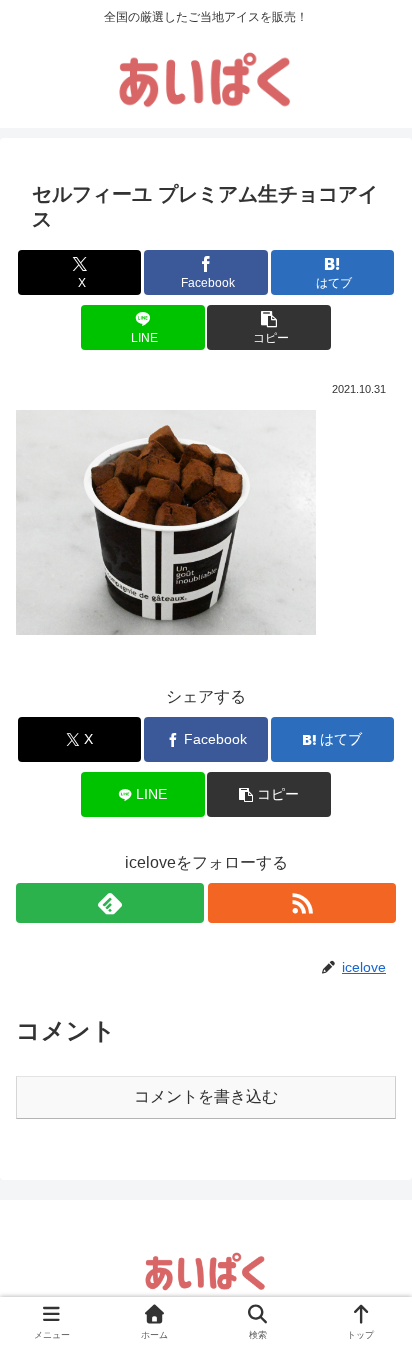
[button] (269, 327)
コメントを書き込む (206, 1096)
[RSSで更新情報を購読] (302, 903)
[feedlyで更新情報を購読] (110, 903)
